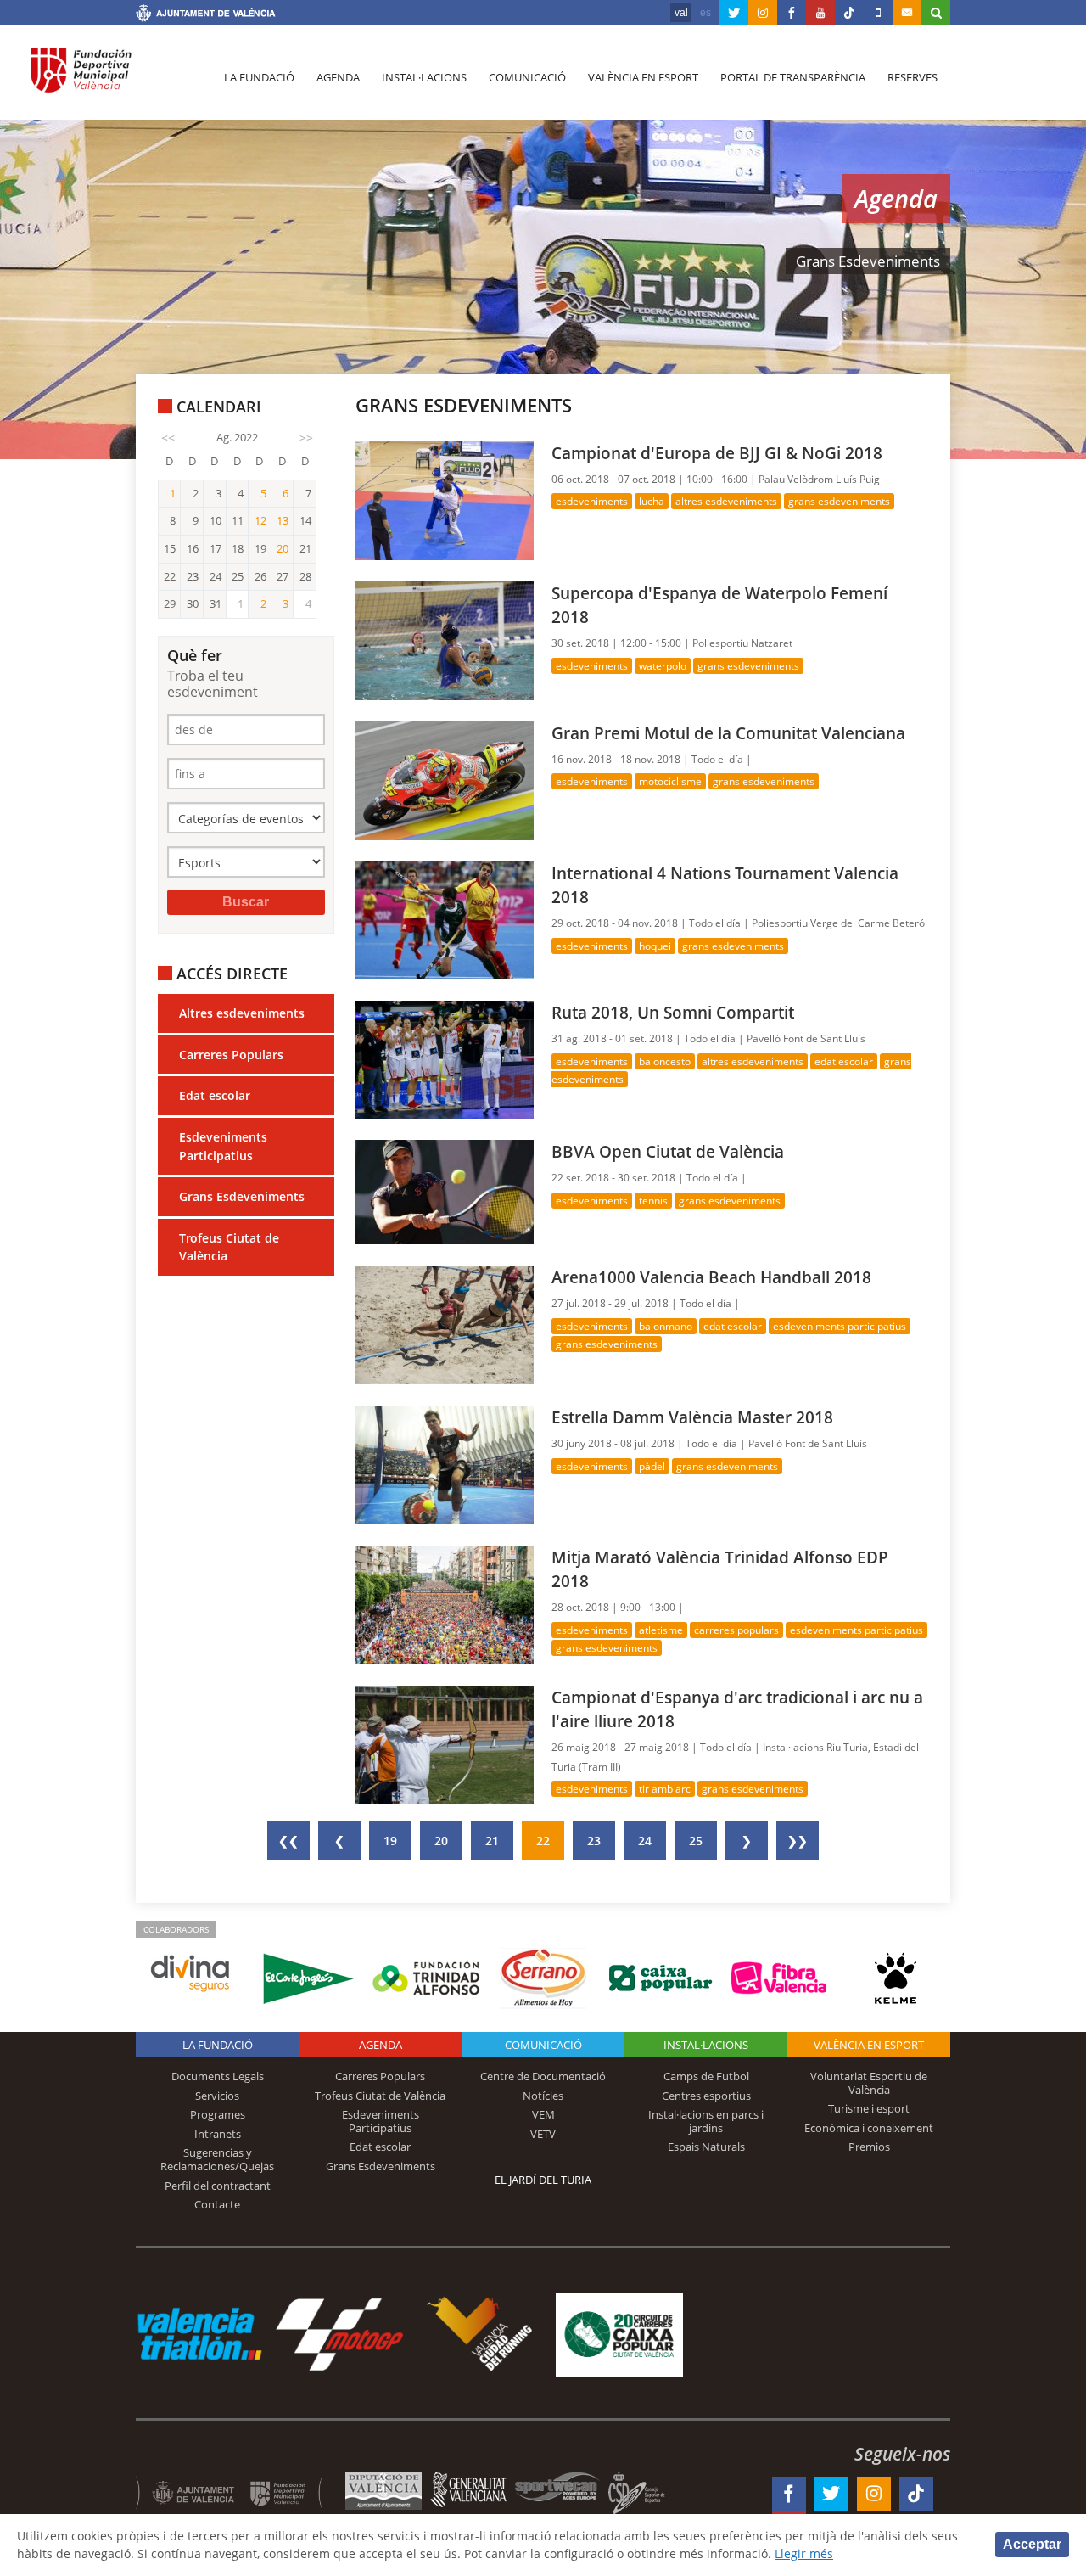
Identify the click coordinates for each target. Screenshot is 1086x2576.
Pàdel (652, 1466)
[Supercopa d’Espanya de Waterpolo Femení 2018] (445, 640)
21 (492, 1841)
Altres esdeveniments (242, 1013)
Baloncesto (665, 1061)
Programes (218, 2114)
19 (390, 1841)
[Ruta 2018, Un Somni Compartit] (445, 1059)
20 (441, 1841)
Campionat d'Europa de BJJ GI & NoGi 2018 (717, 453)
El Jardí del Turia (543, 2180)
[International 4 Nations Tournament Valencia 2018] (445, 919)
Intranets (218, 2134)
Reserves (912, 77)
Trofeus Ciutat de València (229, 1247)
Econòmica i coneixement (869, 2128)
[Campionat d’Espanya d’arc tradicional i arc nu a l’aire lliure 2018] (445, 1744)
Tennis (653, 1201)
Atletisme (661, 1630)
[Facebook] (792, 13)
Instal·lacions (424, 77)
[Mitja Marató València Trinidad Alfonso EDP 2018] (445, 1604)
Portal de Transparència (793, 77)
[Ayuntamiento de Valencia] (206, 15)
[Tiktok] (849, 13)
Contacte (217, 2204)
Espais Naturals (706, 2147)
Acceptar (1032, 2544)
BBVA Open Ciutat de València (668, 1151)
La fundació (259, 77)
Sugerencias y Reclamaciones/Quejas (217, 2159)
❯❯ (798, 1841)
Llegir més (804, 2554)
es (705, 13)
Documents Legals (218, 2076)
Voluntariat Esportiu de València (869, 2083)
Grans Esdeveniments (242, 1196)
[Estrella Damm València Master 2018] (445, 1464)
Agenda (338, 77)
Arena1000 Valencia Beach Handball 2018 (711, 1277)
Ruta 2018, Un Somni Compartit (673, 1012)
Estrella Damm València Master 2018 (692, 1417)
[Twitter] (734, 13)
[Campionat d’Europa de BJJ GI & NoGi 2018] (445, 499)
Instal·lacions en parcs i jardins (706, 2121)
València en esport (643, 77)
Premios (869, 2147)
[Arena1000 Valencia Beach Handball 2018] (445, 1324)
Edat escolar (215, 1095)
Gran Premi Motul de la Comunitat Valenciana (728, 733)
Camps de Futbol (706, 2076)
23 (594, 1841)
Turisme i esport (869, 2108)
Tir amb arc (665, 1789)
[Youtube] (820, 13)
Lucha (652, 501)
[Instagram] (763, 13)
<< (168, 438)
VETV (543, 2134)
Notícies (543, 2096)
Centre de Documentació (543, 2076)
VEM (543, 2114)
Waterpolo (663, 666)
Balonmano (666, 1326)
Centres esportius (706, 2096)
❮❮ (288, 1841)
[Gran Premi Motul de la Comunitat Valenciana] (445, 780)
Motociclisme (670, 781)
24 (645, 1841)
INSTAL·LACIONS (706, 2045)
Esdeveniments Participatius (223, 1146)
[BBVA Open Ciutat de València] (445, 1190)
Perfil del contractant (218, 2186)
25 (696, 1841)
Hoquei (655, 946)
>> (306, 438)
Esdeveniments (592, 501)
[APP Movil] (878, 13)
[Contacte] (907, 13)
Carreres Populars (231, 1055)
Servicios (217, 2096)
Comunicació (527, 77)
